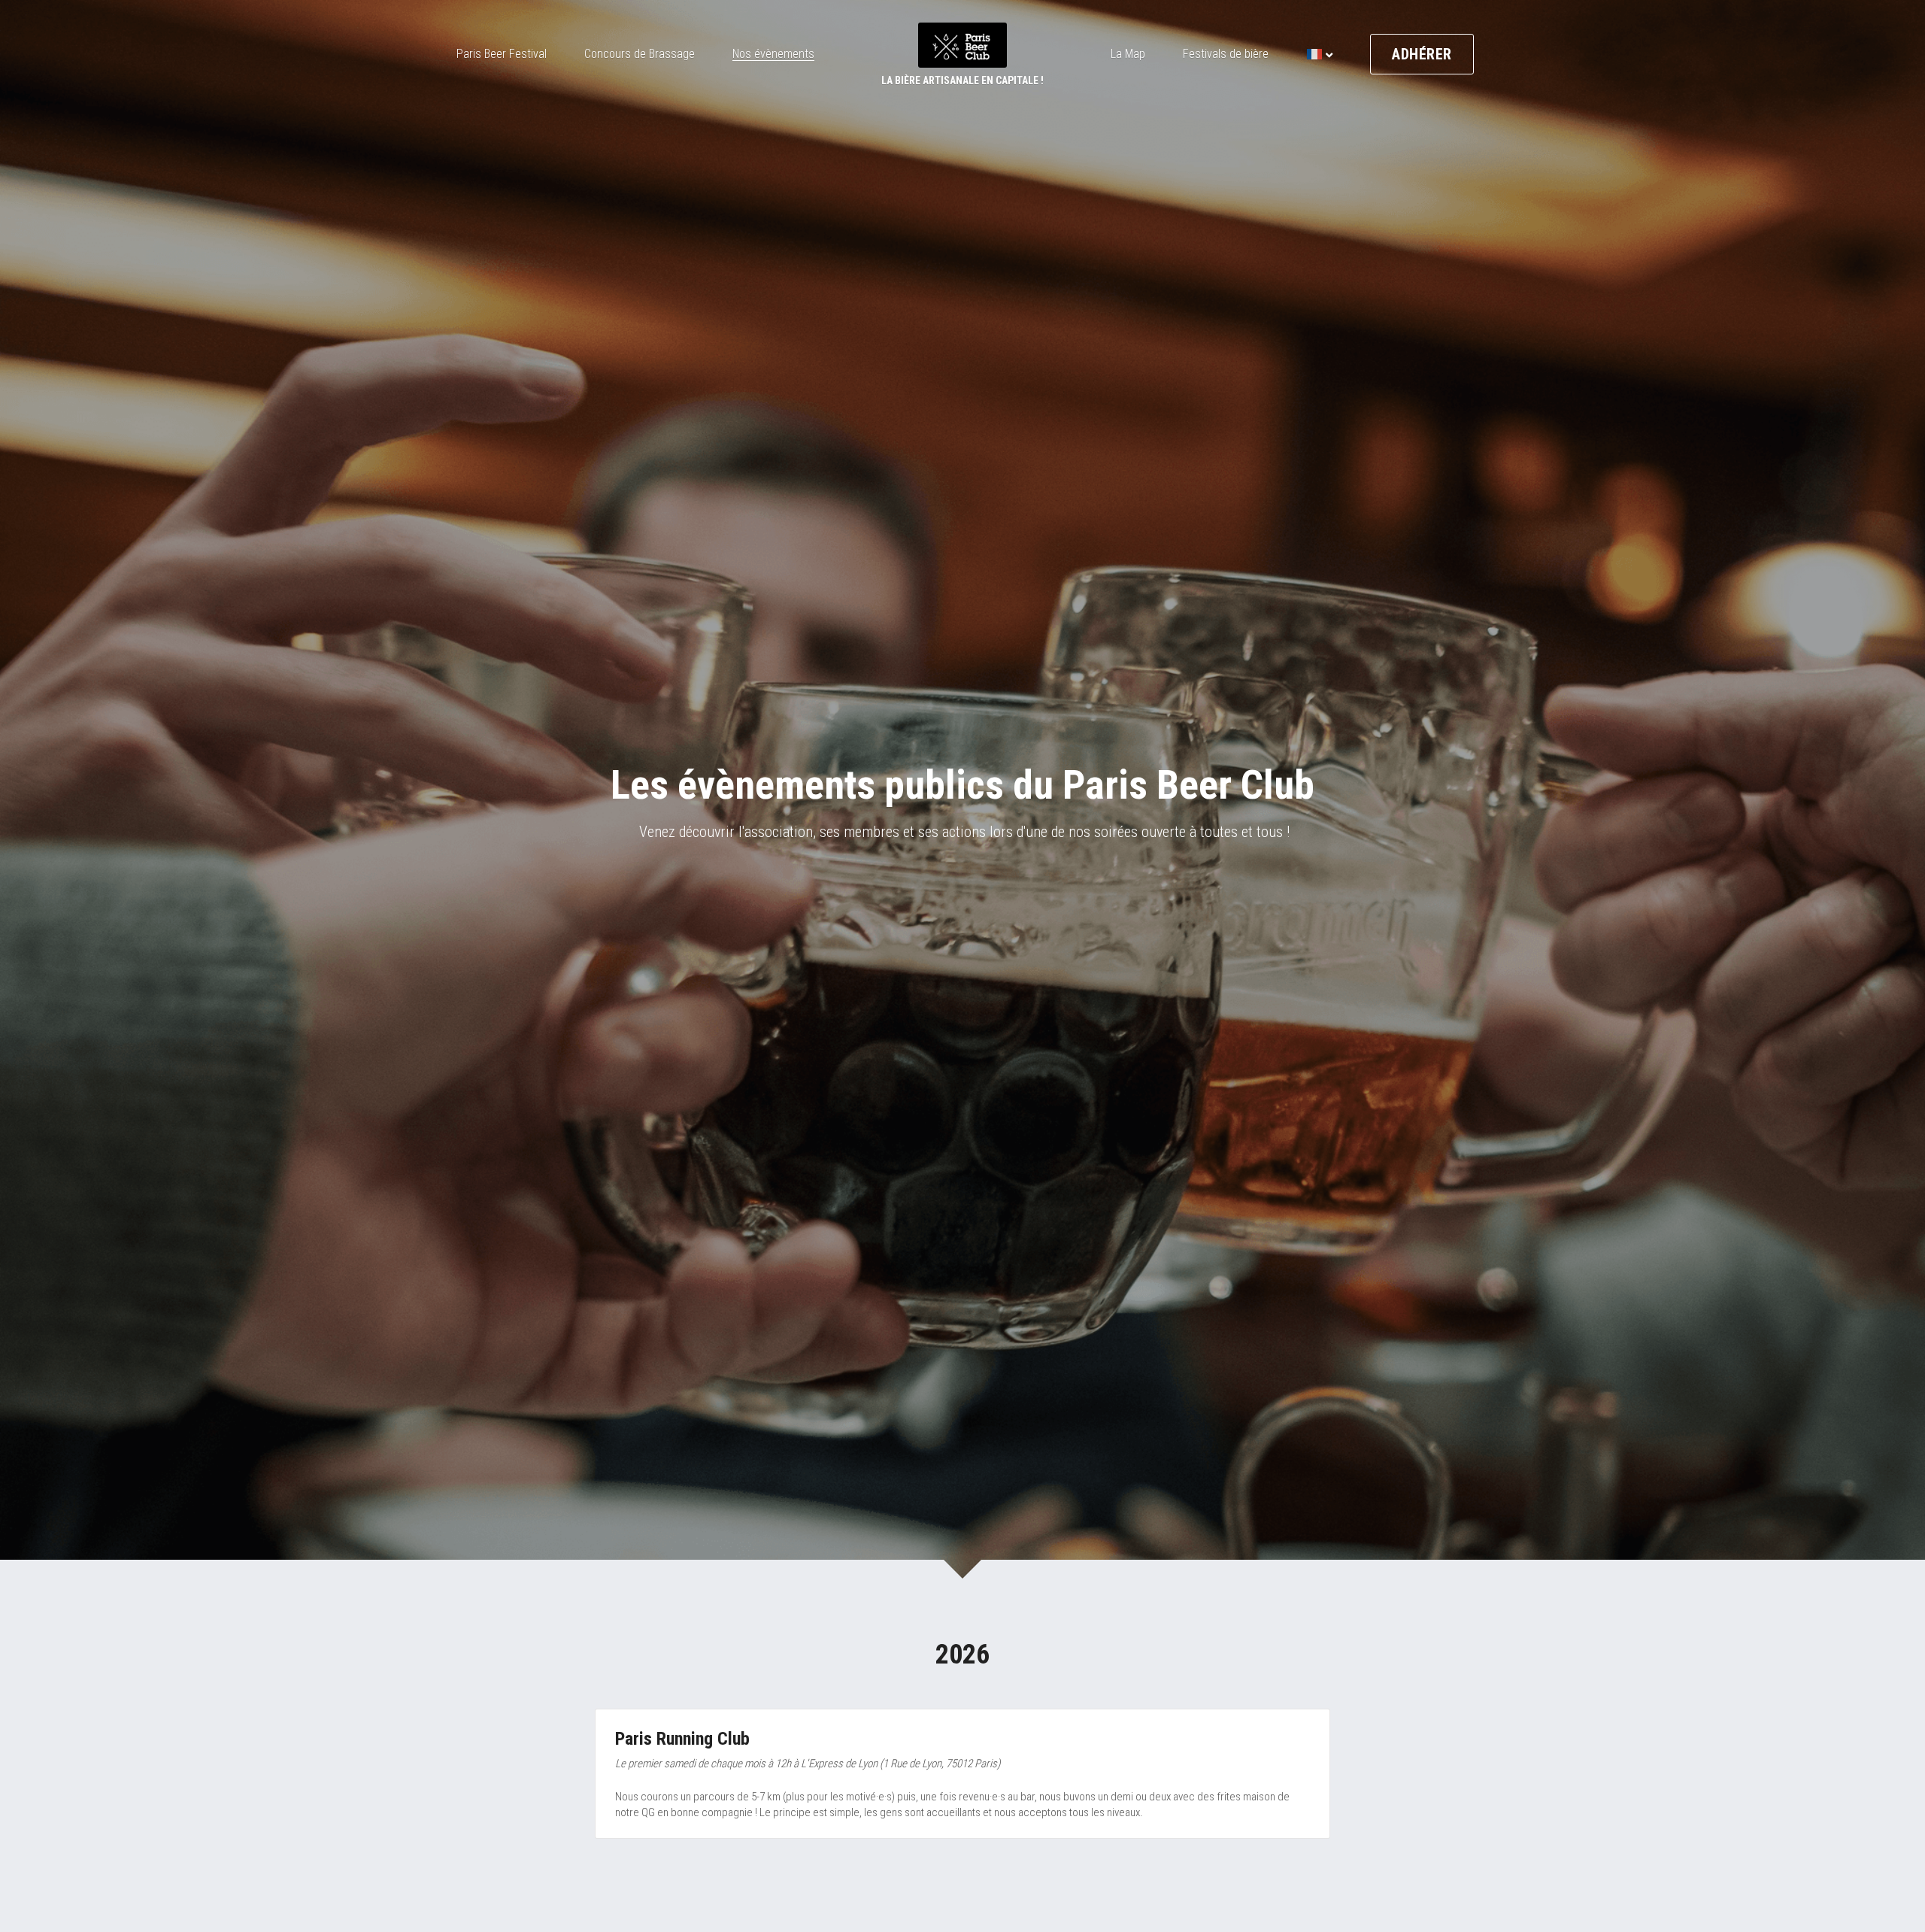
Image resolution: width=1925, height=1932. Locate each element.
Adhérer (1422, 54)
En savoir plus (180, 1855)
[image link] (962, 44)
